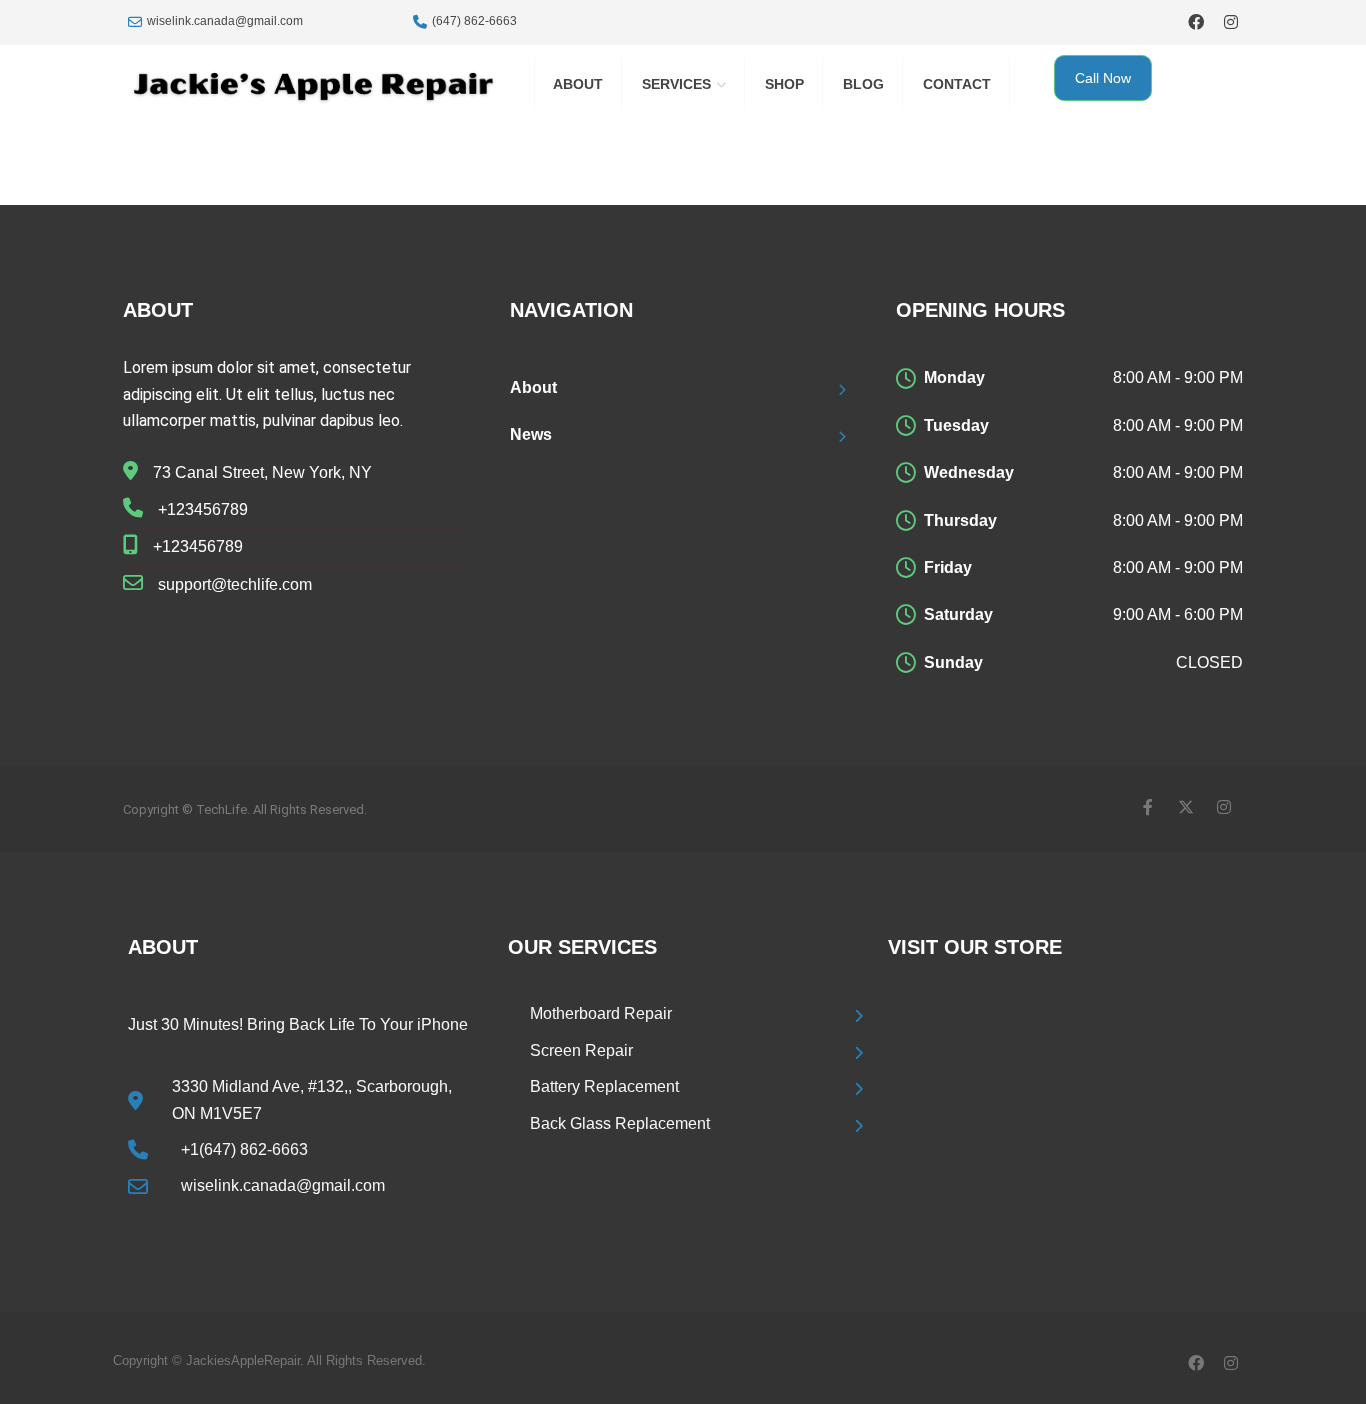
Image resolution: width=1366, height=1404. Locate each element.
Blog (863, 84)
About (578, 84)
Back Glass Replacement (620, 1123)
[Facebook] (1195, 21)
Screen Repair (581, 1050)
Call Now (1103, 78)
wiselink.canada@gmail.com (225, 21)
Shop (784, 84)
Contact (957, 84)
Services (676, 84)
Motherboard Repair (601, 1013)
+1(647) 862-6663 (244, 1149)
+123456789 (203, 509)
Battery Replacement (604, 1086)
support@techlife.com (235, 584)
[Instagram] (1230, 21)
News (531, 434)
